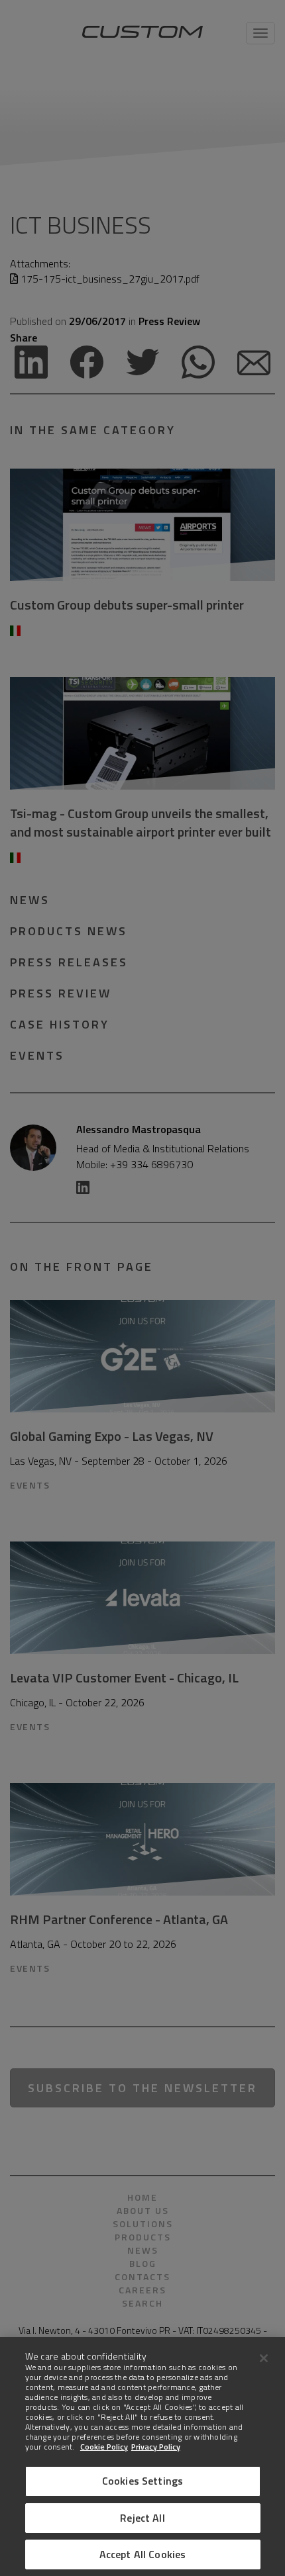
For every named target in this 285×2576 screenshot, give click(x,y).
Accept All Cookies (143, 2554)
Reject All (142, 2518)
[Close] (264, 2358)
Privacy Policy (156, 2447)
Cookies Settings (143, 2481)
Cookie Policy (104, 2447)
